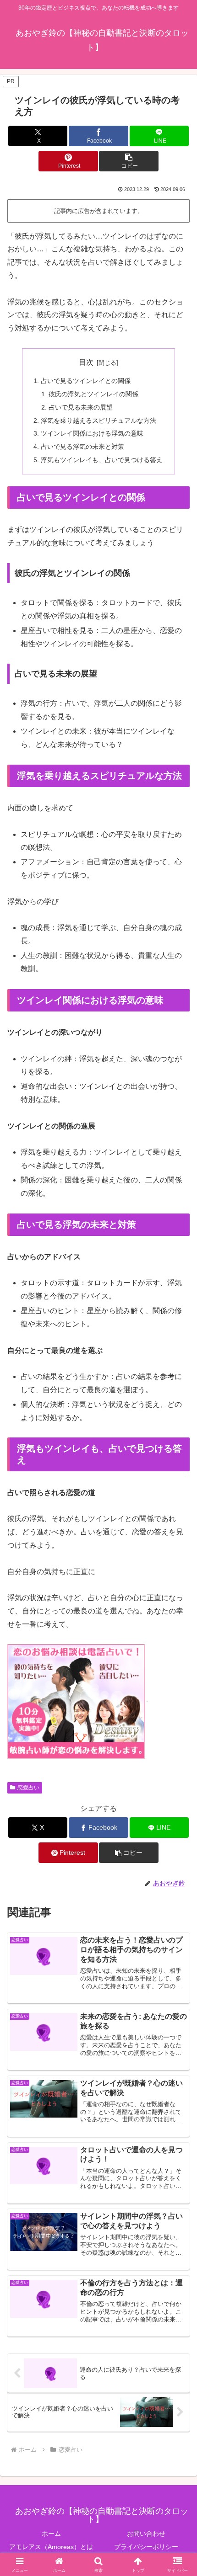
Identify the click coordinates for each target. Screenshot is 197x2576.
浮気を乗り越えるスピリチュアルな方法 (98, 420)
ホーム (51, 2533)
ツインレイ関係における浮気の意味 (92, 433)
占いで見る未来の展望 (81, 407)
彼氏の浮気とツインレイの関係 (93, 394)
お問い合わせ (146, 2533)
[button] (129, 161)
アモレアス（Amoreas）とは (51, 2547)
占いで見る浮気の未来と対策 (82, 447)
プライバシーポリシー (146, 2547)
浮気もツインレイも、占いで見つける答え (102, 460)
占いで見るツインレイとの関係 (86, 381)
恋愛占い (28, 1788)
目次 (86, 362)
